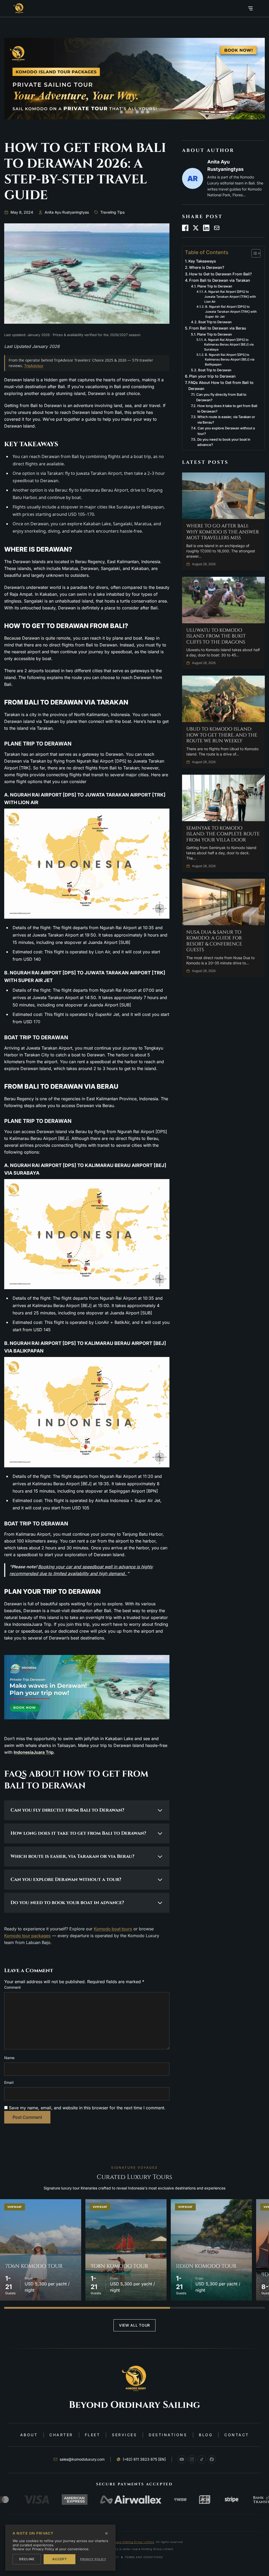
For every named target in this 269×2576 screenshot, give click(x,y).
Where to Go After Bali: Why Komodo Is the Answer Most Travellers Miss (223, 532)
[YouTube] (182, 2459)
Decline (27, 2559)
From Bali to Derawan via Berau (218, 328)
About (29, 2435)
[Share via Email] (217, 228)
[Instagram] (192, 2459)
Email (9, 2082)
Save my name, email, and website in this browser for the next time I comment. (87, 2108)
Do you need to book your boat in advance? (224, 442)
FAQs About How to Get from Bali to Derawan (221, 385)
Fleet (93, 2435)
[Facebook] (212, 2459)
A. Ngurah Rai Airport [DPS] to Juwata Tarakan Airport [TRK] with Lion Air (230, 297)
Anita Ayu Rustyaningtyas (67, 212)
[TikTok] (202, 2459)
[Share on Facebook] (185, 228)
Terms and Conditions (144, 2557)
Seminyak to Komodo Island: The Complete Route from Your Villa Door (223, 834)
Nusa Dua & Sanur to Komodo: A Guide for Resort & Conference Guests (214, 941)
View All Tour (134, 2325)
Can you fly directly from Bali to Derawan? (221, 397)
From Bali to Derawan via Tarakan (220, 280)
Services (124, 2435)
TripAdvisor (34, 366)
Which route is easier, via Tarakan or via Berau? (226, 420)
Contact (237, 2435)
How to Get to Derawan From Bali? (221, 274)
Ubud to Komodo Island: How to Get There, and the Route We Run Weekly (222, 735)
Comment (12, 1987)
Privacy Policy (93, 2559)
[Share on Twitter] (196, 228)
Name (9, 2058)
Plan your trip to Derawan (212, 376)
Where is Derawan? (207, 267)
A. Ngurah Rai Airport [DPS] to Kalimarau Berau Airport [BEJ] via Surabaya (229, 345)
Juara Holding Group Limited (134, 2542)
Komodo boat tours (113, 1929)
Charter (61, 2435)
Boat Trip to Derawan (215, 322)
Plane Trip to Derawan (215, 286)
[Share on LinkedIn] (206, 228)
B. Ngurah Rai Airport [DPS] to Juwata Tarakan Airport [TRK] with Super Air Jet (231, 312)
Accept (60, 2559)
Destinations (168, 2435)
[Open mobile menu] (250, 8)
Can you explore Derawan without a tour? (226, 431)
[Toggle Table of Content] (253, 253)
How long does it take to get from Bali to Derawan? (227, 408)
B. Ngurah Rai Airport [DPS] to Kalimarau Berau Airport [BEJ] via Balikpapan (230, 360)
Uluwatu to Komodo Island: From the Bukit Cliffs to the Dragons (216, 636)
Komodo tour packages (27, 1936)
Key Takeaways (202, 261)
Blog (206, 2435)
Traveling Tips (112, 212)
